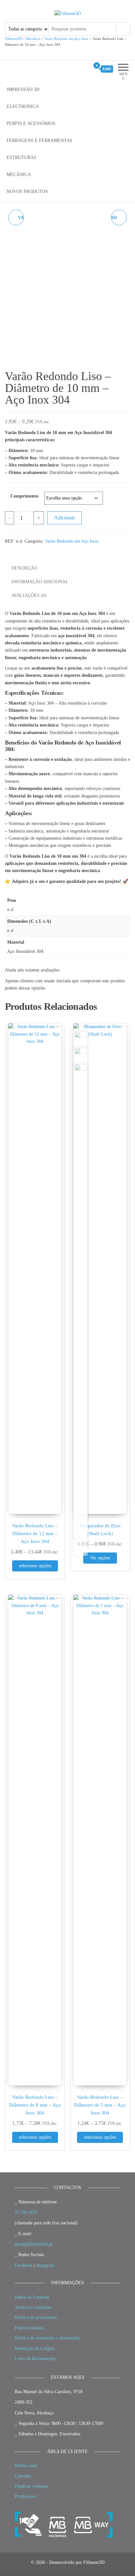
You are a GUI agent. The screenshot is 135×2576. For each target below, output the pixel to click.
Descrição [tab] (24, 568)
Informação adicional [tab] (40, 582)
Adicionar (64, 518)
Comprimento (24, 496)
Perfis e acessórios (31, 123)
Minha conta (26, 2466)
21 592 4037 (26, 2212)
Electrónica (23, 106)
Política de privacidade (36, 2317)
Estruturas (21, 158)
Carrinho (23, 2476)
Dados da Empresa (32, 2297)
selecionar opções (35, 1566)
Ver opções (100, 1558)
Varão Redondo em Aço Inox (72, 541)
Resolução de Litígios (35, 2348)
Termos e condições (33, 2307)
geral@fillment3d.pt (34, 2244)
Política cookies (29, 2328)
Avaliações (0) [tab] (29, 596)
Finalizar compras (31, 2486)
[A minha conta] (85, 69)
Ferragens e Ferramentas (39, 140)
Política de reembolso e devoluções (47, 2338)
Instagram (45, 2265)
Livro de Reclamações (35, 2359)
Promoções (25, 2496)
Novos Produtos (27, 192)
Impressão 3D (23, 89)
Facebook (24, 2265)
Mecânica (19, 175)
